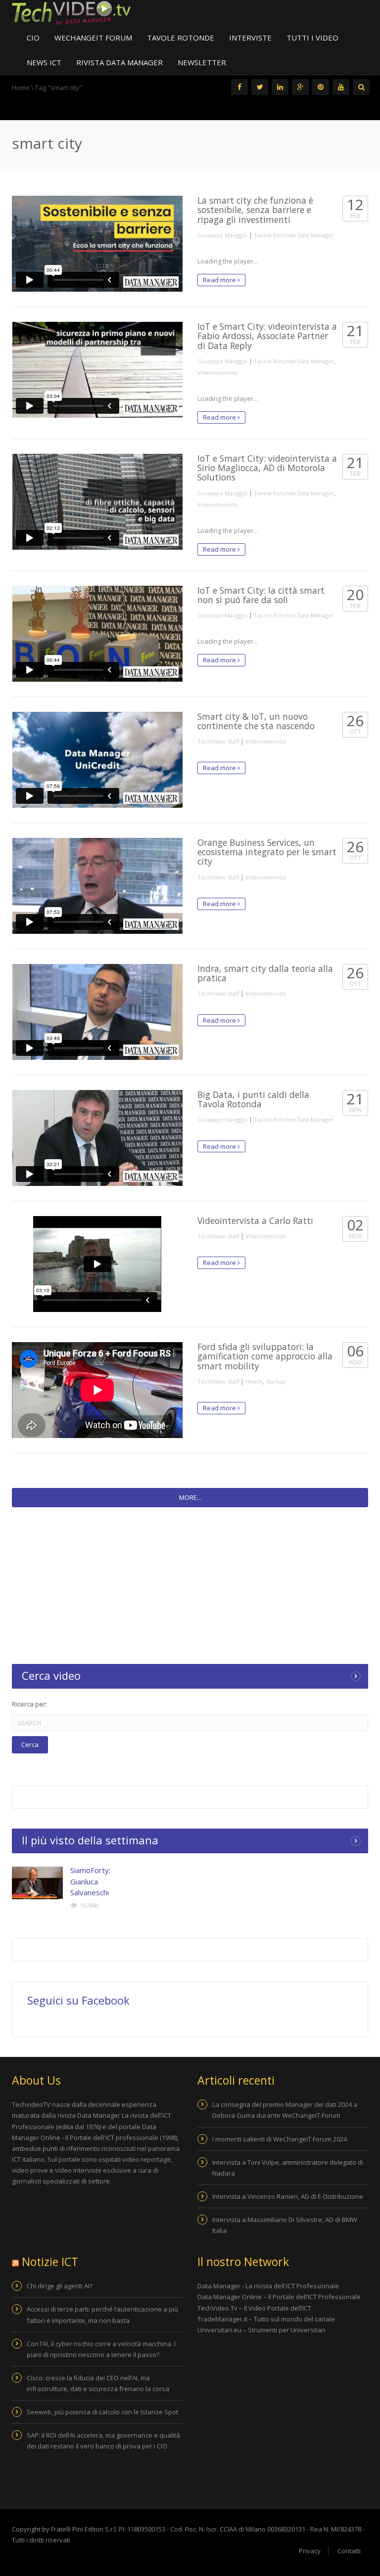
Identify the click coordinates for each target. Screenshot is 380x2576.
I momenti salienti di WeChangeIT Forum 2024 (280, 2139)
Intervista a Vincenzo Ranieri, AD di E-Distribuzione (288, 2196)
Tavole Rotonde (181, 38)
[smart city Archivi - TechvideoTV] (71, 12)
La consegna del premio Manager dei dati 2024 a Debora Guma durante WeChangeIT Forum (285, 2110)
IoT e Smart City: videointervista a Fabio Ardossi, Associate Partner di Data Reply (267, 336)
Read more (220, 280)
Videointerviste (218, 372)
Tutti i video (312, 38)
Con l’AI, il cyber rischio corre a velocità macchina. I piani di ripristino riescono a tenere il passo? (101, 2349)
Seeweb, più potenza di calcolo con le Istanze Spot (102, 2412)
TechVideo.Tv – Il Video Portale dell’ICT (254, 2308)
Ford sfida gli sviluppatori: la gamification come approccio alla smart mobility (265, 1356)
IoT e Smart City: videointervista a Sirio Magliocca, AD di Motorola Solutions (267, 468)
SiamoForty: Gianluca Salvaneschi (90, 1881)
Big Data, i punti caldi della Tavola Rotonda (253, 1099)
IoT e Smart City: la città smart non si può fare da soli (261, 595)
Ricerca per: (29, 1704)
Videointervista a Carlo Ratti (255, 1221)
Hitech (254, 1381)
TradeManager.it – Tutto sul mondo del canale (266, 2319)
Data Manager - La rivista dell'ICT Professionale (268, 2286)
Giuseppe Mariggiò (222, 235)
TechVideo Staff (218, 741)
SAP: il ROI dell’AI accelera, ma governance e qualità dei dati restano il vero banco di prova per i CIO (103, 2441)
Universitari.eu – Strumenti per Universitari (261, 2330)
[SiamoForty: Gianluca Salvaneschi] (37, 1883)
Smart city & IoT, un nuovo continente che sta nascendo (256, 721)
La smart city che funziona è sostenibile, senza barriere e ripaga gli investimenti (255, 210)
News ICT (44, 62)
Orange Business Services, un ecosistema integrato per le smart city (267, 852)
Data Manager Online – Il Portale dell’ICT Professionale (279, 2297)
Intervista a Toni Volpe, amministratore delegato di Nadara (288, 2168)
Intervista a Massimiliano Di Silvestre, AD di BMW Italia (285, 2225)
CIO (33, 38)
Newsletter (202, 62)
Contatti (349, 2551)
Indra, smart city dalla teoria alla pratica (265, 973)
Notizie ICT (50, 2262)
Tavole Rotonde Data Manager (294, 235)
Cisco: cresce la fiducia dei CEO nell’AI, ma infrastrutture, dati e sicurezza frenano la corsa (98, 2383)
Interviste (250, 38)
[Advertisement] (190, 1584)
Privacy (310, 2551)
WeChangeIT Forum (93, 38)
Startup (275, 1381)
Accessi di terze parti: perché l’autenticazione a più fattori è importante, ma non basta (102, 2314)
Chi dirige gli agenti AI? (60, 2286)
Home (21, 87)
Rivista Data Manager (119, 62)
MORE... (190, 1497)
